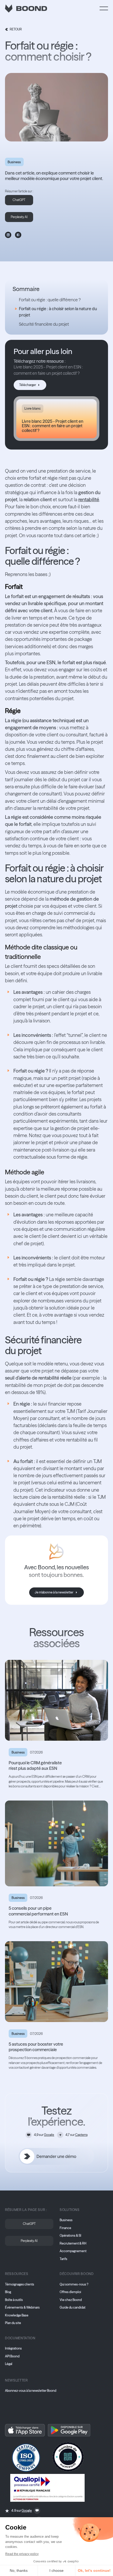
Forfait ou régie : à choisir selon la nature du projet (58, 312)
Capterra (81, 2135)
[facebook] (18, 235)
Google (49, 2135)
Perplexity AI (19, 217)
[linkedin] (8, 235)
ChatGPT (19, 200)
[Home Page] (26, 8)
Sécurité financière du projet (44, 324)
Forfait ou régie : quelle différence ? (50, 300)
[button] (104, 8)
